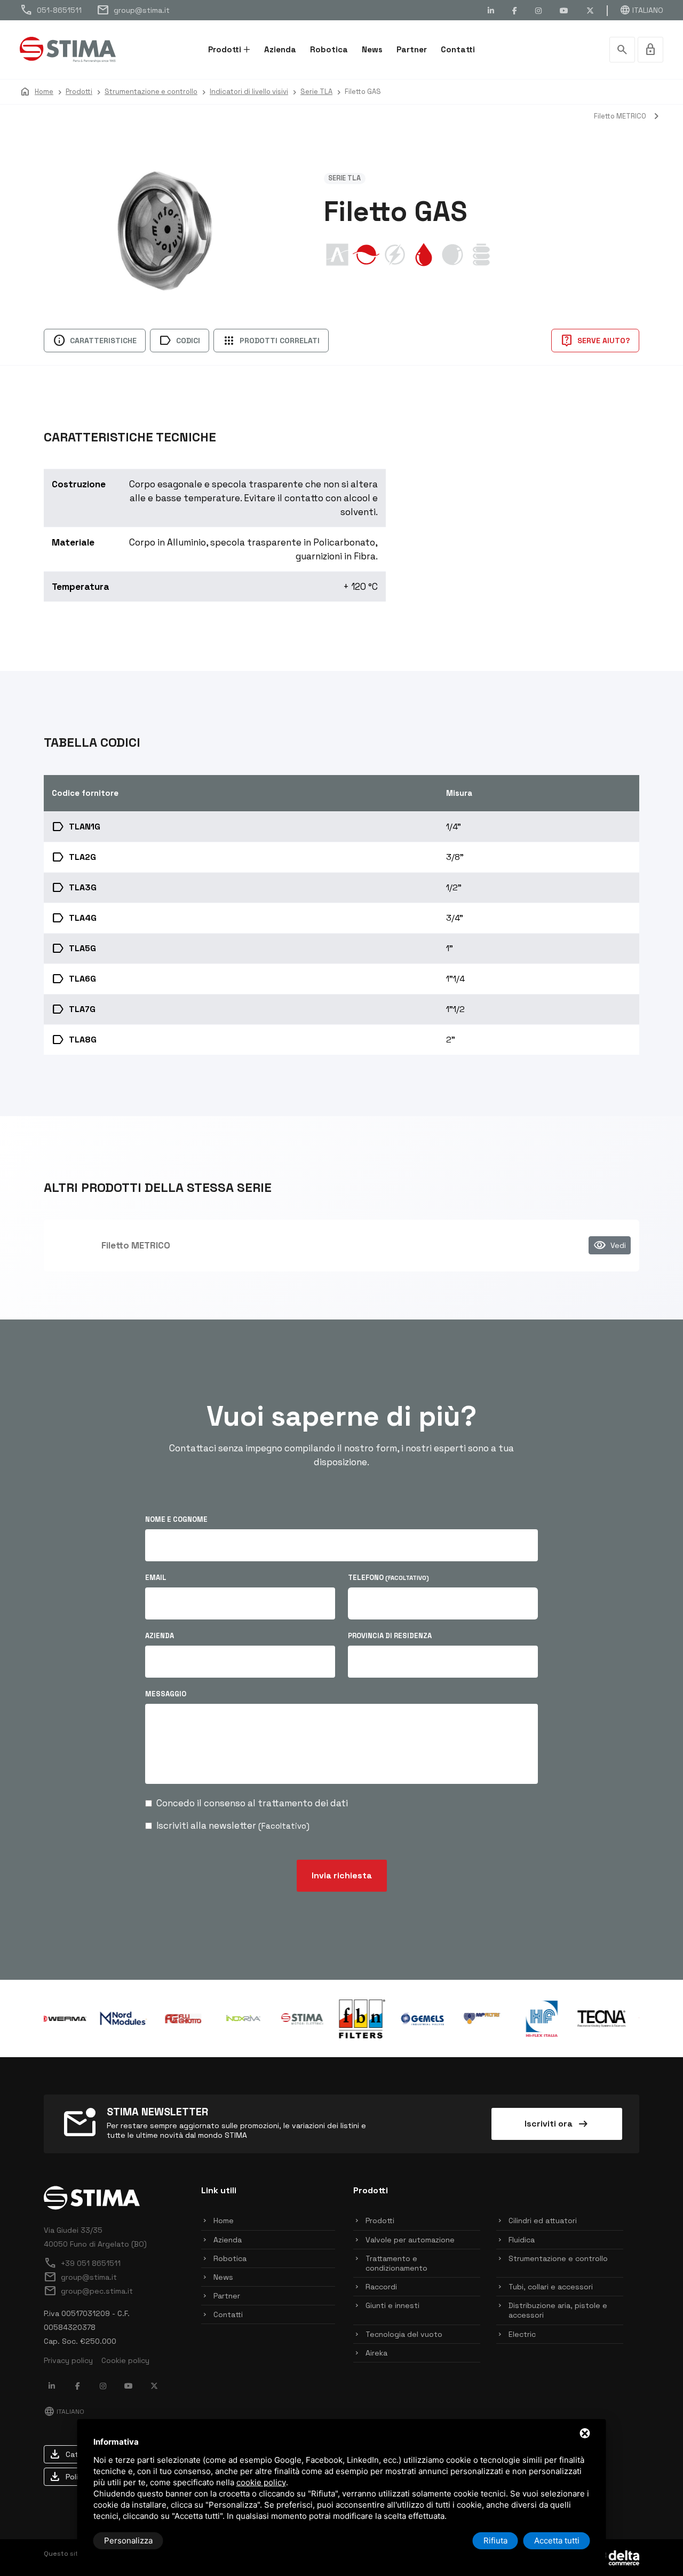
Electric (522, 2334)
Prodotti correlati (271, 341)
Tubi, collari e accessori (551, 2287)
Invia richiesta (342, 1875)
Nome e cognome (176, 1519)
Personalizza (128, 2541)
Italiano (641, 10)
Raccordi (381, 2287)
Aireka (376, 2353)
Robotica (329, 49)
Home (224, 2221)
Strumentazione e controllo (558, 2258)
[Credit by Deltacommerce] (615, 2557)
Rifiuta (495, 2541)
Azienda (280, 49)
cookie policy (261, 2482)
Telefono (388, 1578)
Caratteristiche (95, 341)
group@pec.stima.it (88, 2291)
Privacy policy (68, 2360)
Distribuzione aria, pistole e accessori (558, 2310)
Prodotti (225, 49)
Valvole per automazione (410, 2240)
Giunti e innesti (392, 2305)
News (372, 49)
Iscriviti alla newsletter (233, 1826)
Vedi (610, 1245)
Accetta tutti (557, 2541)
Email (156, 1578)
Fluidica (522, 2240)
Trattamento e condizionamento (396, 2263)
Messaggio (166, 1694)
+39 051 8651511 (82, 2263)
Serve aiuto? (595, 341)
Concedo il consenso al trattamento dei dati (252, 1803)
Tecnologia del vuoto (404, 2334)
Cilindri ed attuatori (543, 2221)
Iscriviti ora (557, 2124)
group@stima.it (133, 10)
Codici (180, 341)
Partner (412, 49)
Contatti (458, 49)
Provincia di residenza (390, 1636)
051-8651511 (51, 10)
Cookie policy (125, 2360)
